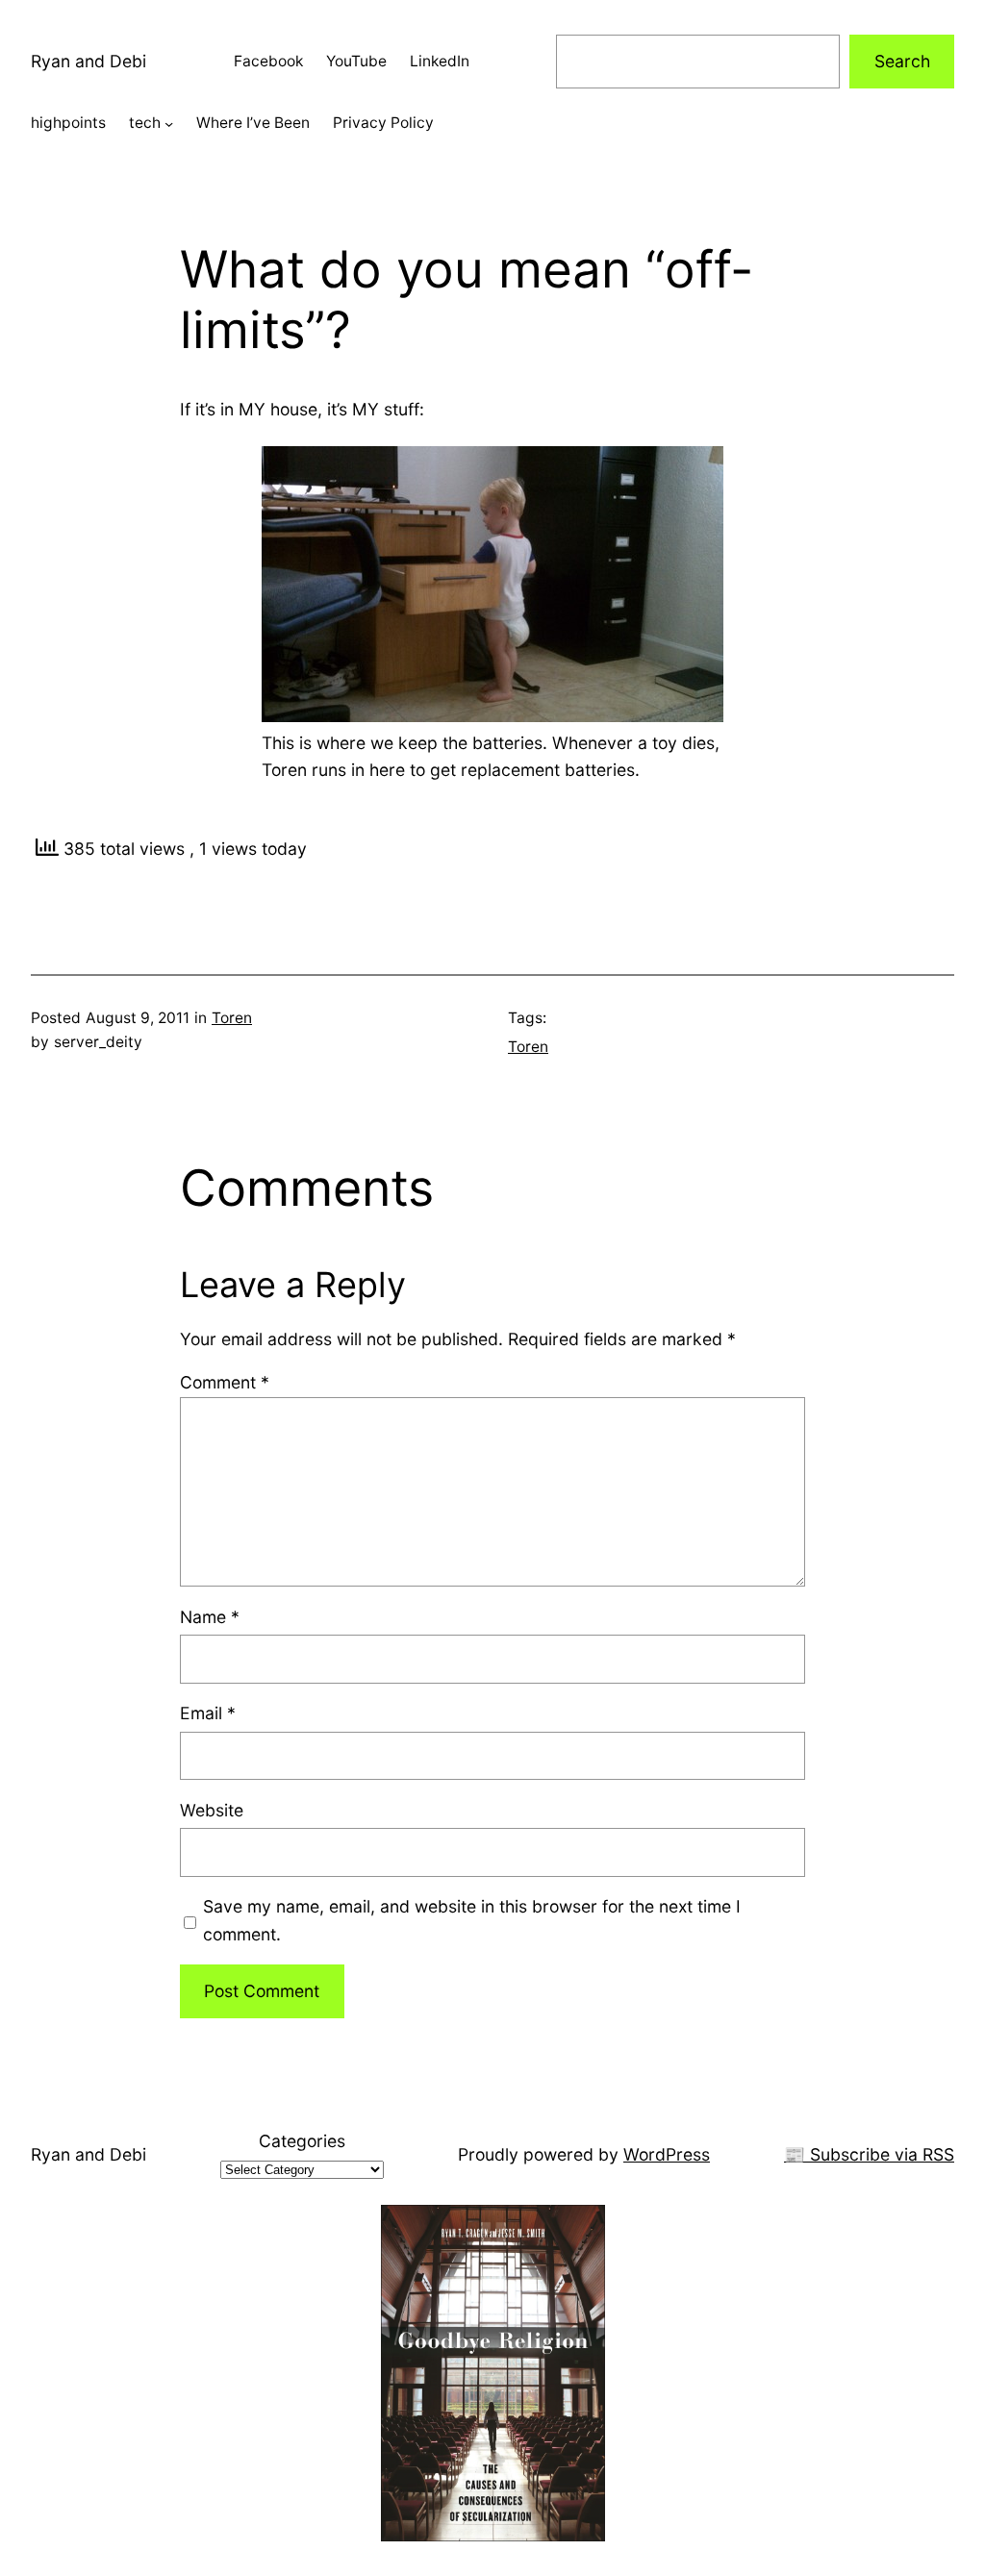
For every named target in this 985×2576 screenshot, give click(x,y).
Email (208, 1713)
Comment (225, 1382)
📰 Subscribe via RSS (869, 2154)
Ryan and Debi (88, 61)
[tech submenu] (169, 124)
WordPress (667, 2154)
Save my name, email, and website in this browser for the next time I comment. (472, 1920)
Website (212, 1810)
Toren (232, 1018)
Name (210, 1617)
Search (902, 61)
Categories (302, 2141)
